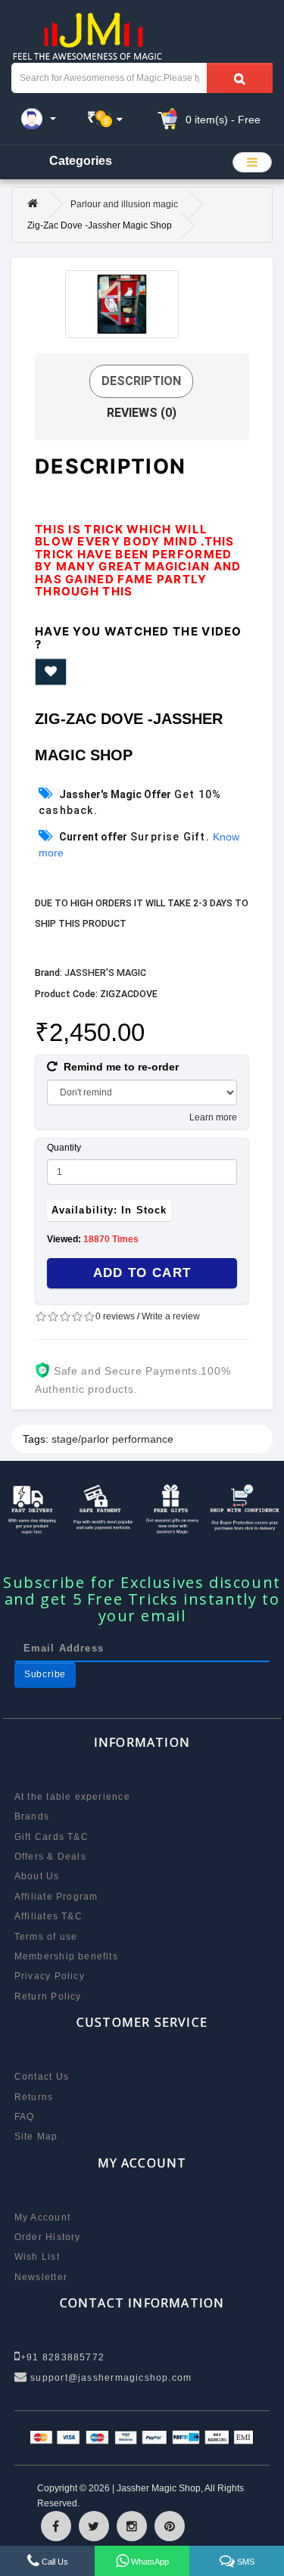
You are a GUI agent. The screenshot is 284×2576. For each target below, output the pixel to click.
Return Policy (48, 1996)
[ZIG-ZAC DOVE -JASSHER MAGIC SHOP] (122, 304)
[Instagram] (132, 2526)
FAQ (25, 2117)
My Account (42, 2217)
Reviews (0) (142, 413)
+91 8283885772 (62, 2357)
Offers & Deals (50, 1857)
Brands (32, 1816)
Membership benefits (66, 1956)
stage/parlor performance (112, 1439)
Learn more (213, 1117)
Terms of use (46, 1937)
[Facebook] (56, 2526)
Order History (48, 2237)
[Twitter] (94, 2526)
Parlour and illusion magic (124, 204)
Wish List (37, 2257)
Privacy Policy (50, 1976)
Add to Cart (142, 1273)
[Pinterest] (170, 2526)
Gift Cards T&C (51, 1837)
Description (141, 381)
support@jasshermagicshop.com (109, 2378)
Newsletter (41, 2277)
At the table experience (72, 1797)
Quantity (64, 1148)
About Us (37, 1876)
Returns (34, 2097)
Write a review (171, 1316)
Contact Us (42, 2077)
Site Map (36, 2136)
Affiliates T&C (48, 1916)
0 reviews (115, 1316)
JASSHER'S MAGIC (105, 973)
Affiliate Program (56, 1897)
